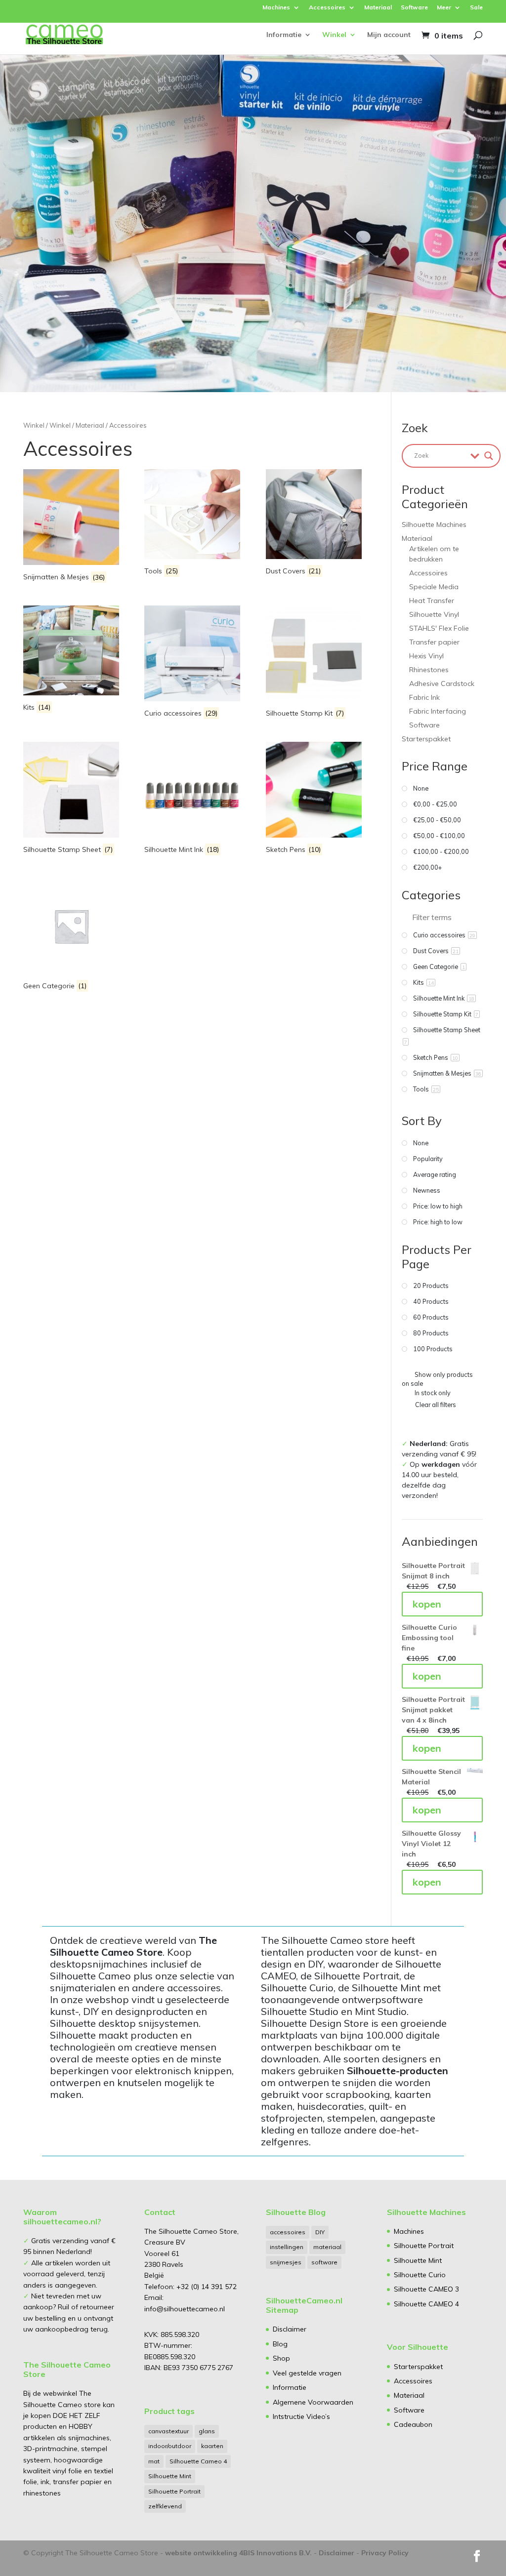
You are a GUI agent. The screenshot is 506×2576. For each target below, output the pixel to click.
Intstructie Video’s (301, 2416)
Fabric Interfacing (438, 711)
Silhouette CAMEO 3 (426, 2289)
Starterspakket (426, 739)
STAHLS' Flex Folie (439, 628)
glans (207, 2431)
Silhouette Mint (170, 2476)
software (324, 2262)
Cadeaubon (413, 2424)
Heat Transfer (432, 601)
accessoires (288, 2232)
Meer (444, 8)
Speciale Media (434, 587)
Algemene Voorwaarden (313, 2402)
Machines (276, 8)
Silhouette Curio (420, 2275)
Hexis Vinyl (426, 656)
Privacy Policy (385, 2553)
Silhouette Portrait (174, 2491)
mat (154, 2461)
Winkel (334, 35)
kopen (427, 1604)
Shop (281, 2358)
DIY (320, 2232)
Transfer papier (434, 642)
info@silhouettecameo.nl (185, 2309)
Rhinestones (429, 670)
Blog (280, 2344)
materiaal (327, 2247)
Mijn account (389, 35)
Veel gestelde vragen (307, 2373)
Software (414, 8)
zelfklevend (165, 2506)
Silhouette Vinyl (434, 614)
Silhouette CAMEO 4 (426, 2304)
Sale (476, 8)
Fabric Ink (424, 697)
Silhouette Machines (434, 524)
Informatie (284, 35)
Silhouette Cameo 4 (198, 2461)
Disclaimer (290, 2329)
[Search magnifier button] (489, 456)
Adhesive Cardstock (442, 684)
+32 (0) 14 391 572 (207, 2287)
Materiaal (378, 8)
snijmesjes (286, 2262)
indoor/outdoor (170, 2446)
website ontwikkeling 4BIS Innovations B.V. (238, 2553)
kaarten (212, 2446)
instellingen (287, 2247)
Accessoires (327, 8)
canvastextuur (169, 2431)
